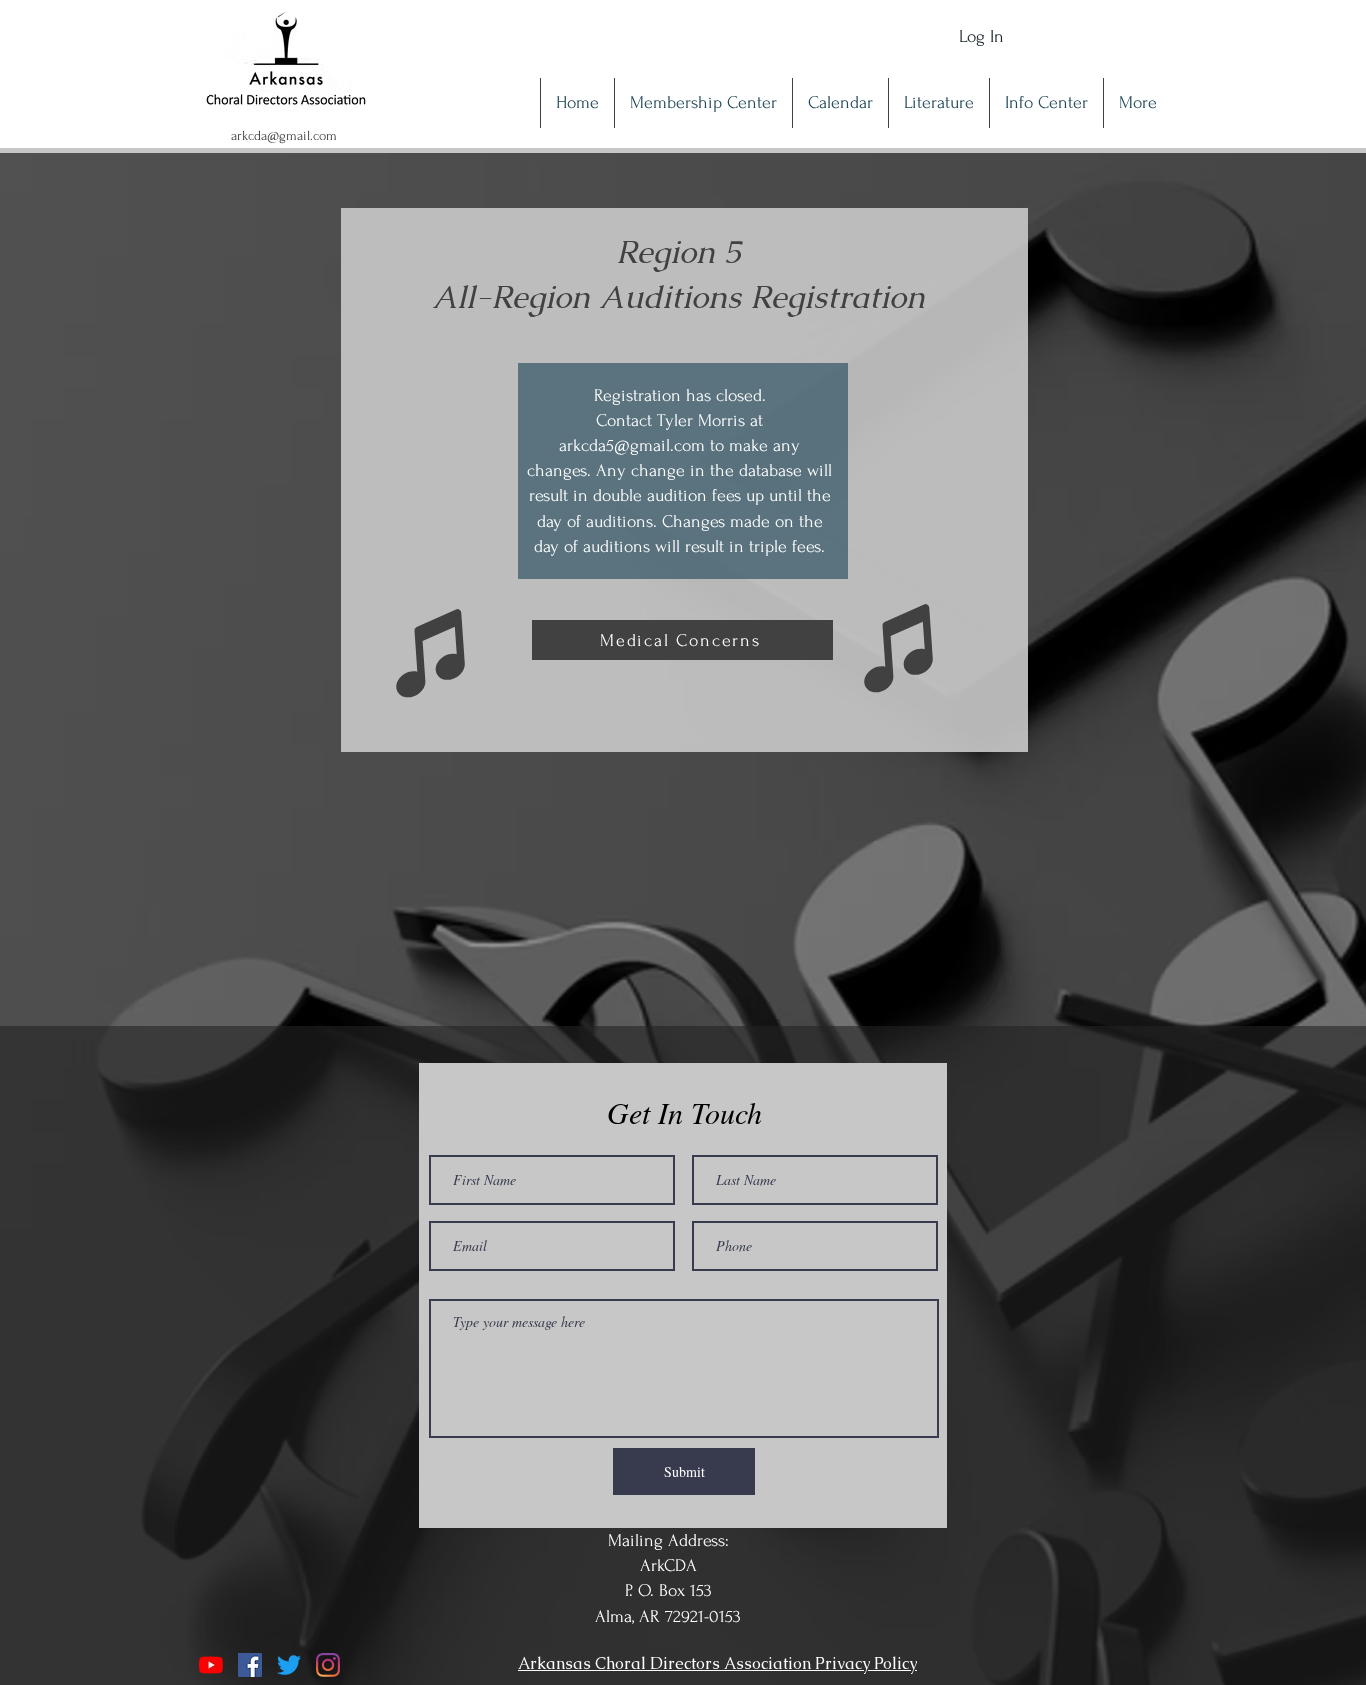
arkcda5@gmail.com (632, 445)
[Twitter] (289, 1665)
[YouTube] (211, 1665)
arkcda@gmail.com (284, 135)
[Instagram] (328, 1665)
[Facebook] (250, 1665)
